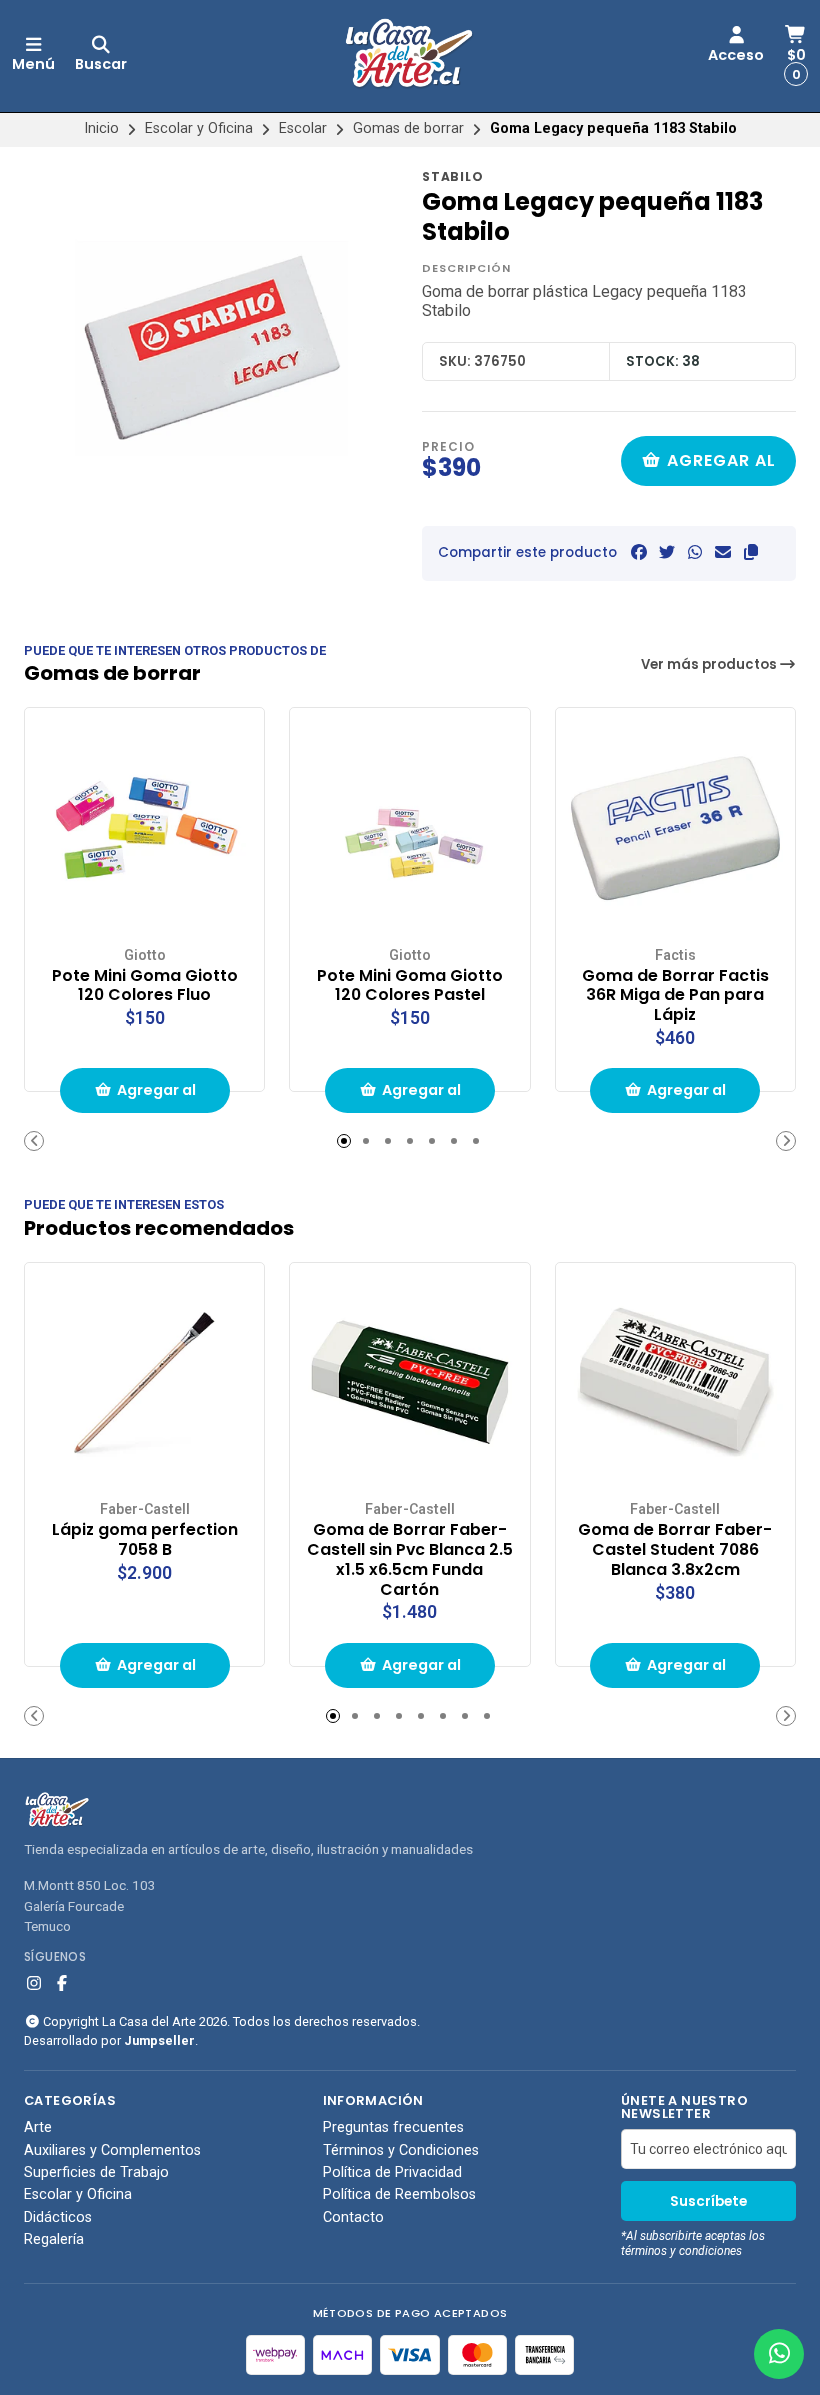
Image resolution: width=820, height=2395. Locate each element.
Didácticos (58, 2218)
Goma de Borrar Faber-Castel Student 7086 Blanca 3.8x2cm (675, 1549)
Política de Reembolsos (399, 2195)
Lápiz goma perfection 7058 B (145, 1540)
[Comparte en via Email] (723, 552)
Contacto (353, 2218)
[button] (751, 552)
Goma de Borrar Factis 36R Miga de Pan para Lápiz (675, 995)
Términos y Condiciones (401, 2151)
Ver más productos (710, 664)
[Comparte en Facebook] (639, 552)
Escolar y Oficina (199, 128)
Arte (38, 2128)
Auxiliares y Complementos (112, 2151)
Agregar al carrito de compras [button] (151, 1096)
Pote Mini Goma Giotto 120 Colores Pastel (410, 986)
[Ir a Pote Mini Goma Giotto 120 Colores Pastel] (409, 827)
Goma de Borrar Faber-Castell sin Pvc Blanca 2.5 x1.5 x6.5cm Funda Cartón (410, 1559)
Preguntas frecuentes (393, 2128)
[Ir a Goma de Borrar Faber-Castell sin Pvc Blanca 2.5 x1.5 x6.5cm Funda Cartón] (409, 1382)
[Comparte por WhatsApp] (695, 552)
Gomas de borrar (408, 128)
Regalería (54, 2240)
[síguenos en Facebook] (62, 1984)
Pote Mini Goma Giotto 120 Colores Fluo (145, 986)
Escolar (303, 128)
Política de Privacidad (392, 2173)
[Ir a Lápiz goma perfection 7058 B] (144, 1382)
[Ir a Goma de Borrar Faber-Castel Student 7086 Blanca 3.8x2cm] (675, 1382)
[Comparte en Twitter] (667, 552)
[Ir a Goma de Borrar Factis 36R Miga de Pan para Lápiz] (675, 827)
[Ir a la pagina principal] (409, 56)
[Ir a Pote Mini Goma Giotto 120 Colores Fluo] (144, 827)
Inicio (101, 128)
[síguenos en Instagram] (34, 1984)
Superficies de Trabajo (96, 2173)
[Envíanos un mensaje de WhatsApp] (779, 2354)
